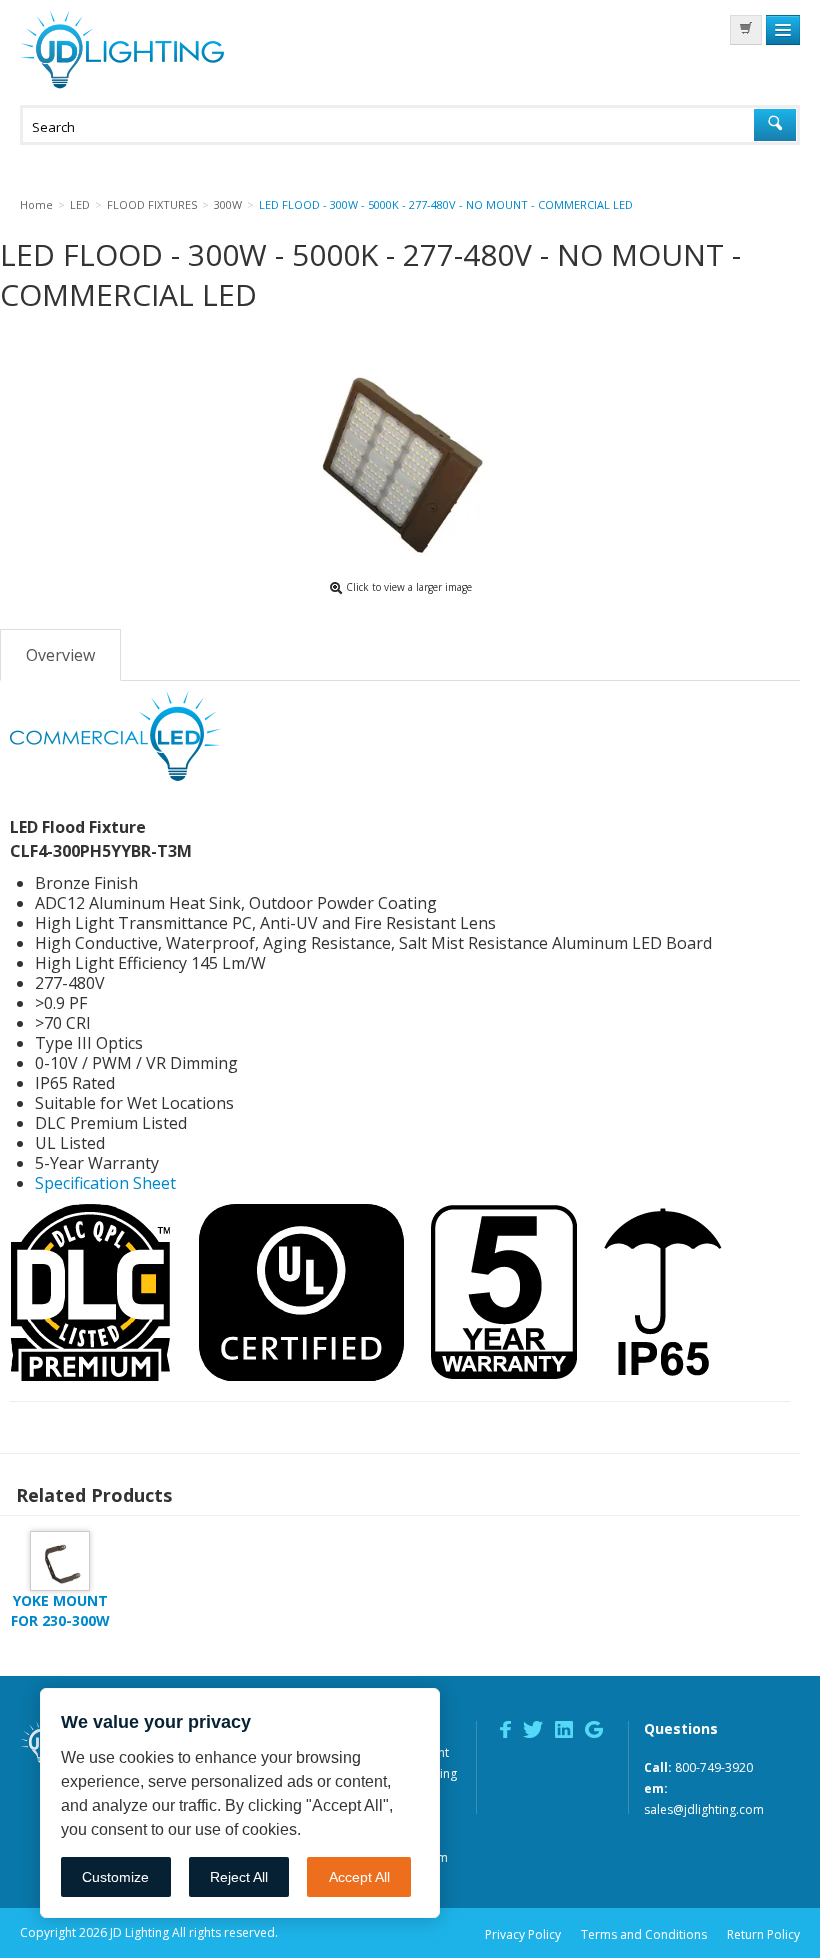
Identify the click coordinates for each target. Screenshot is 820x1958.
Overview (60, 655)
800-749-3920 (714, 1767)
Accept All (359, 1877)
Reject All (239, 1877)
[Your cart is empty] (746, 30)
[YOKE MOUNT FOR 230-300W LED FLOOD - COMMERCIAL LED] (60, 1559)
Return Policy (763, 1934)
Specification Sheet (105, 1183)
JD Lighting (122, 49)
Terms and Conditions (644, 1934)
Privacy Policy (523, 1934)
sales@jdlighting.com (704, 1809)
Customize (115, 1877)
